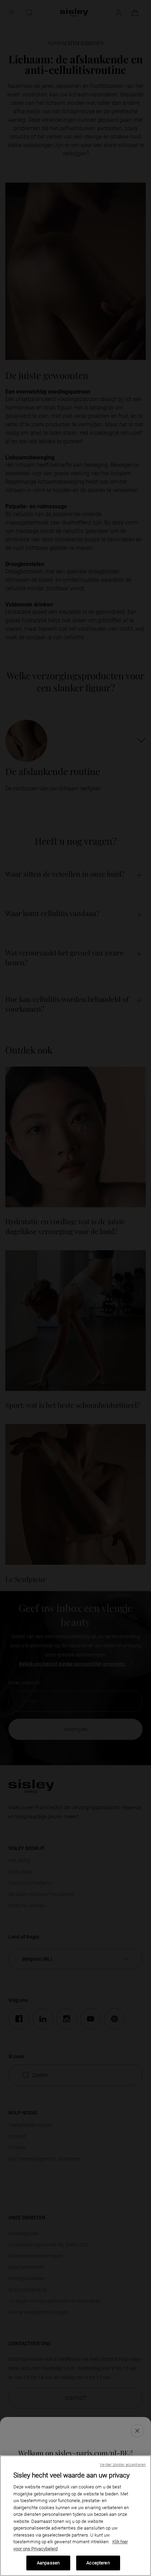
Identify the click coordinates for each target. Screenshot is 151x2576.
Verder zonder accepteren (123, 2465)
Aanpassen (48, 2563)
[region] (75, 2516)
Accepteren (98, 2563)
